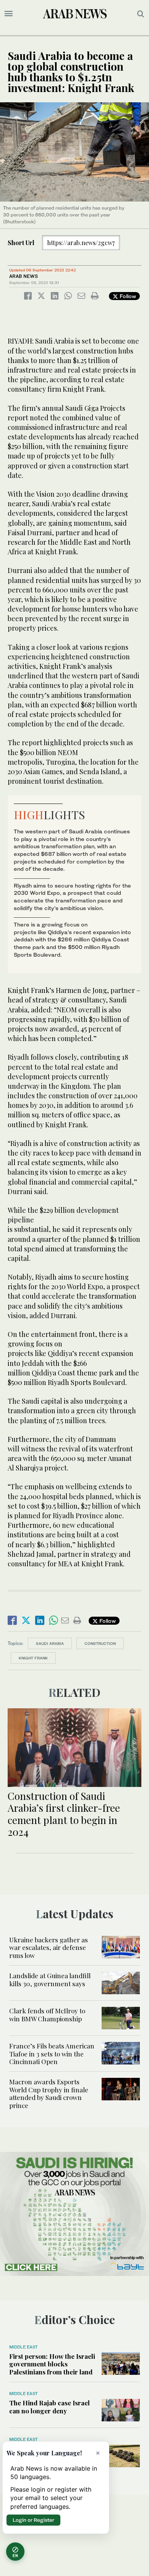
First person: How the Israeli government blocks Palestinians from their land (52, 2364)
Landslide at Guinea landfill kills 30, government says (50, 1979)
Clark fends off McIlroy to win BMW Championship (47, 2014)
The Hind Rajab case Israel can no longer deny (49, 2407)
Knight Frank (33, 1658)
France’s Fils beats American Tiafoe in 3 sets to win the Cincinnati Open (52, 2054)
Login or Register (33, 2520)
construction (100, 1643)
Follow (127, 296)
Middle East (23, 2347)
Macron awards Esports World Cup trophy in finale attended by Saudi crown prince (49, 2093)
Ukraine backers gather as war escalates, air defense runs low (49, 1947)
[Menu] (9, 14)
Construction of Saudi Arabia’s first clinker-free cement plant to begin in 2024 (64, 1814)
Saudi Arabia (50, 1643)
